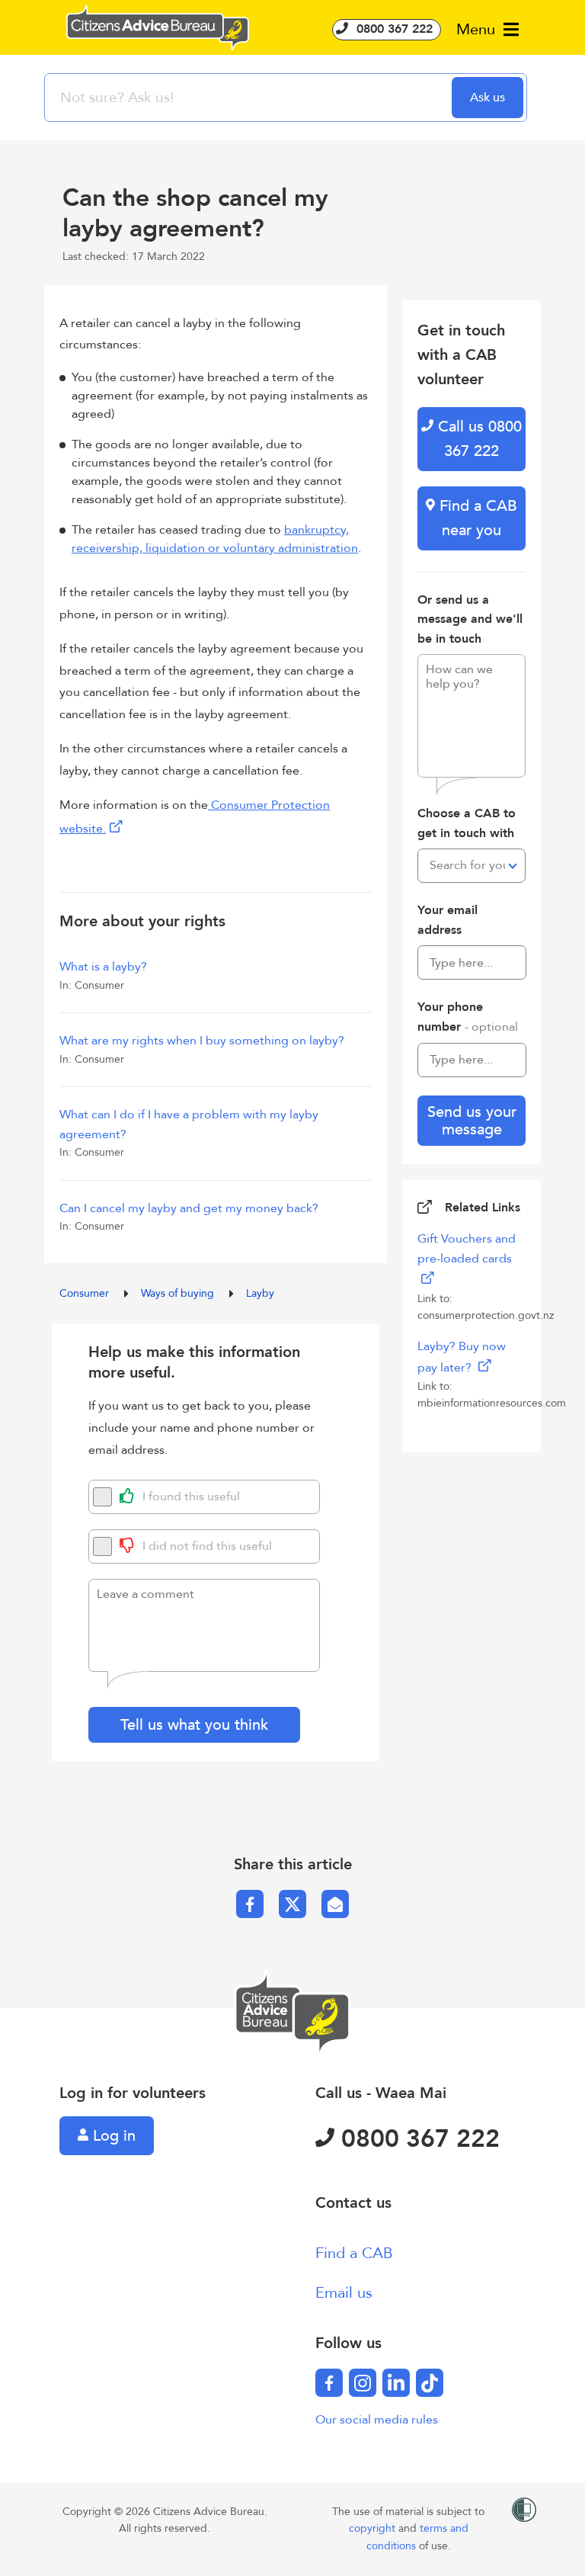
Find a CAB (354, 2253)
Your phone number (468, 1017)
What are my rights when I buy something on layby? (202, 1041)
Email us (344, 2293)
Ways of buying (179, 1293)
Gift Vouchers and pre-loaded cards (467, 1249)
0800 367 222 (393, 29)
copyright (374, 2528)
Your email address (448, 920)
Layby (260, 1293)
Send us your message (472, 1121)
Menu (478, 29)
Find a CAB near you (476, 518)
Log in (112, 2136)
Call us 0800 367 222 (478, 439)
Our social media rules (377, 2420)
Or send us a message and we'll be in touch (470, 619)
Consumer (86, 1293)
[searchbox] (250, 98)
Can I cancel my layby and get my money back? (189, 1208)
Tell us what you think (194, 1725)
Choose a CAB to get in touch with (467, 823)
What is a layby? (103, 967)
